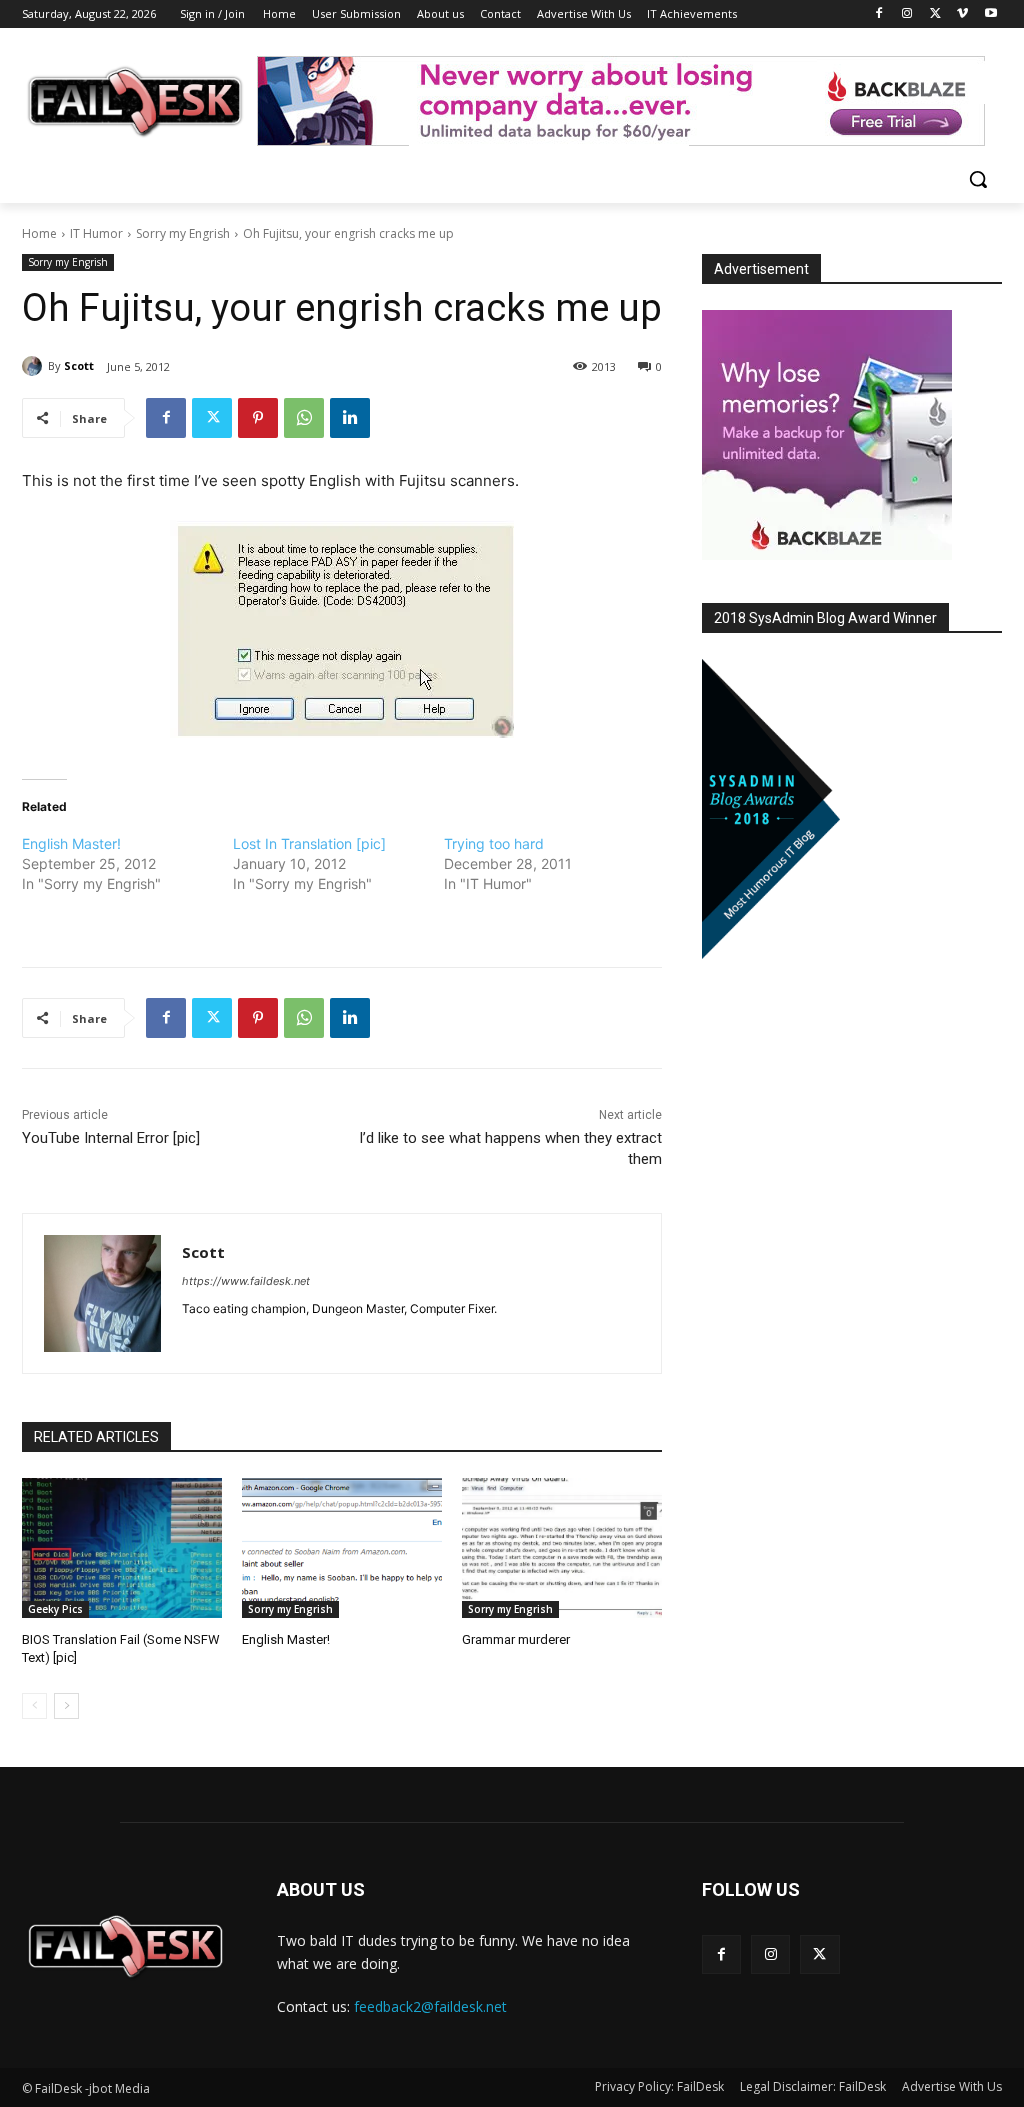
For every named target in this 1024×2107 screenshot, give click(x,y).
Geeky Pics (55, 1609)
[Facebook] (879, 14)
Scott (79, 365)
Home (39, 233)
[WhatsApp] (304, 418)
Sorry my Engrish (183, 233)
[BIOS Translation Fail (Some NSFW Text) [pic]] (122, 1548)
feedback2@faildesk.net (430, 2006)
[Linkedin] (350, 418)
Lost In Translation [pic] (309, 843)
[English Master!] (342, 1548)
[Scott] (35, 366)
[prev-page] (34, 1706)
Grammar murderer (516, 1639)
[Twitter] (935, 14)
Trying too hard (494, 843)
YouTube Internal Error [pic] (111, 1138)
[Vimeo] (962, 14)
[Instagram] (907, 14)
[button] (978, 179)
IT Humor (96, 233)
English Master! (71, 843)
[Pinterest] (258, 418)
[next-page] (66, 1706)
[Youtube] (990, 14)
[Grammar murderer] (562, 1548)
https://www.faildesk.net (246, 1281)
